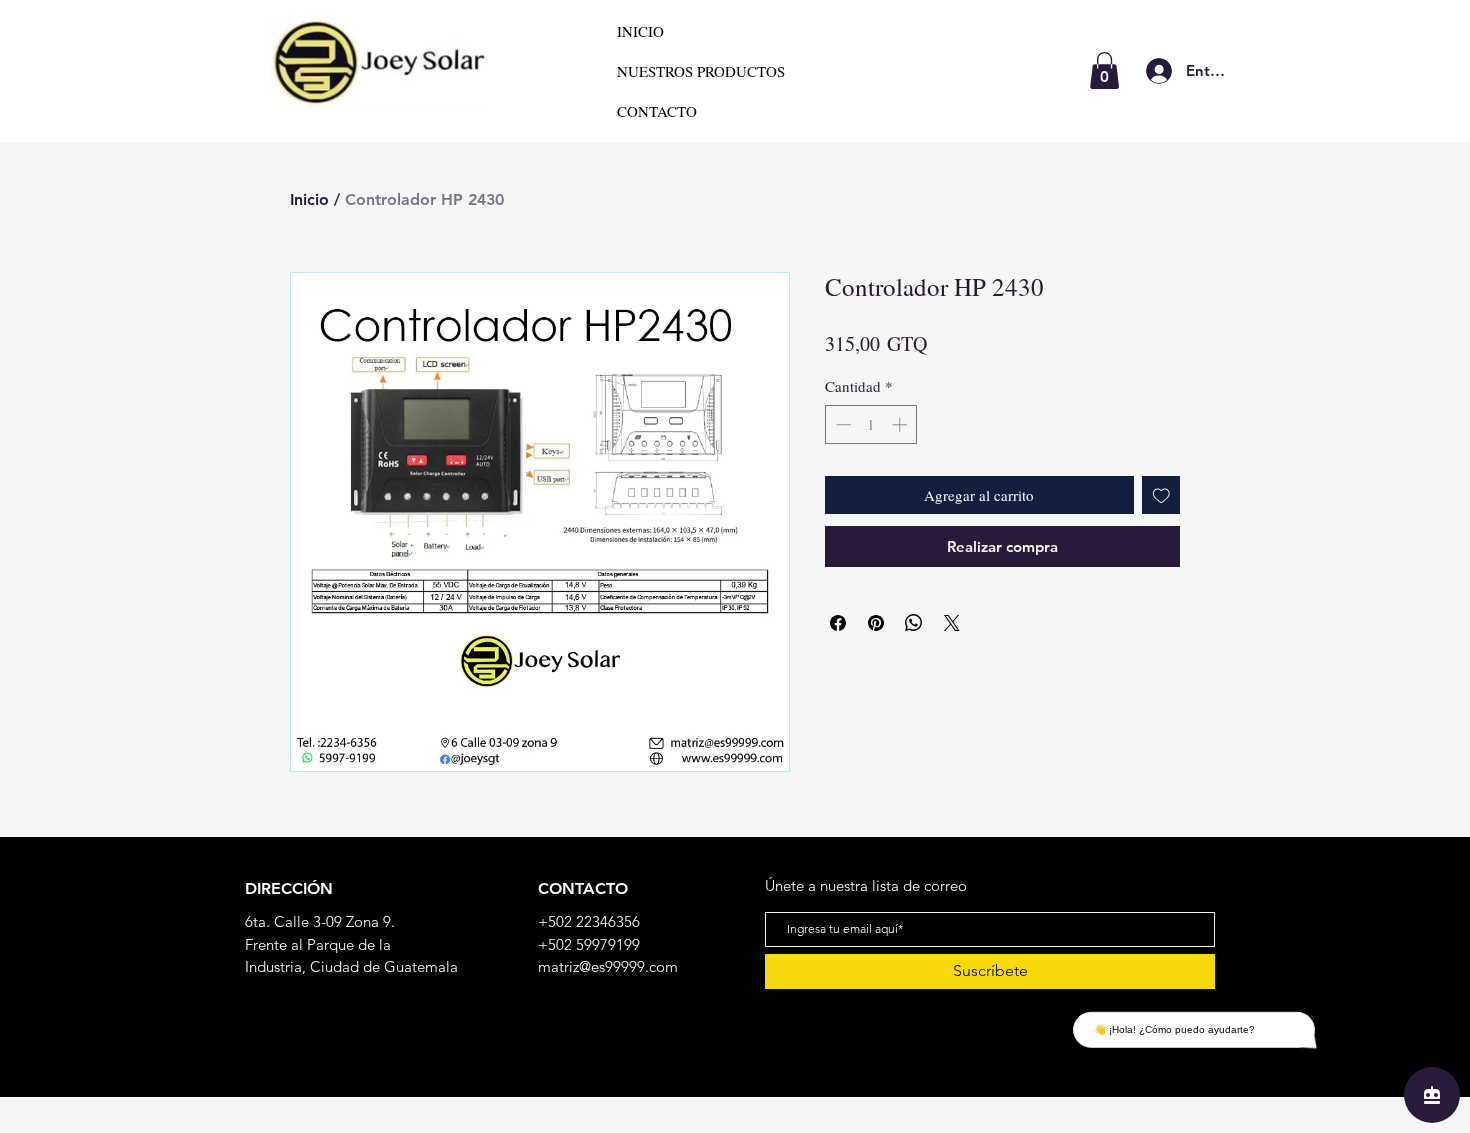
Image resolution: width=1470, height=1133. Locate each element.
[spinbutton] (871, 424)
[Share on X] (952, 623)
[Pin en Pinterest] (876, 623)
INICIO (640, 31)
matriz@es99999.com (608, 966)
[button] (1104, 70)
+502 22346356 (589, 921)
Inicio (309, 199)
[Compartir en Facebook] (838, 623)
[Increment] (901, 424)
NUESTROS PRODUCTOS (701, 71)
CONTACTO (657, 111)
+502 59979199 (589, 944)
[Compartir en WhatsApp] (914, 623)
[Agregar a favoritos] (1161, 495)
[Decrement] (841, 424)
